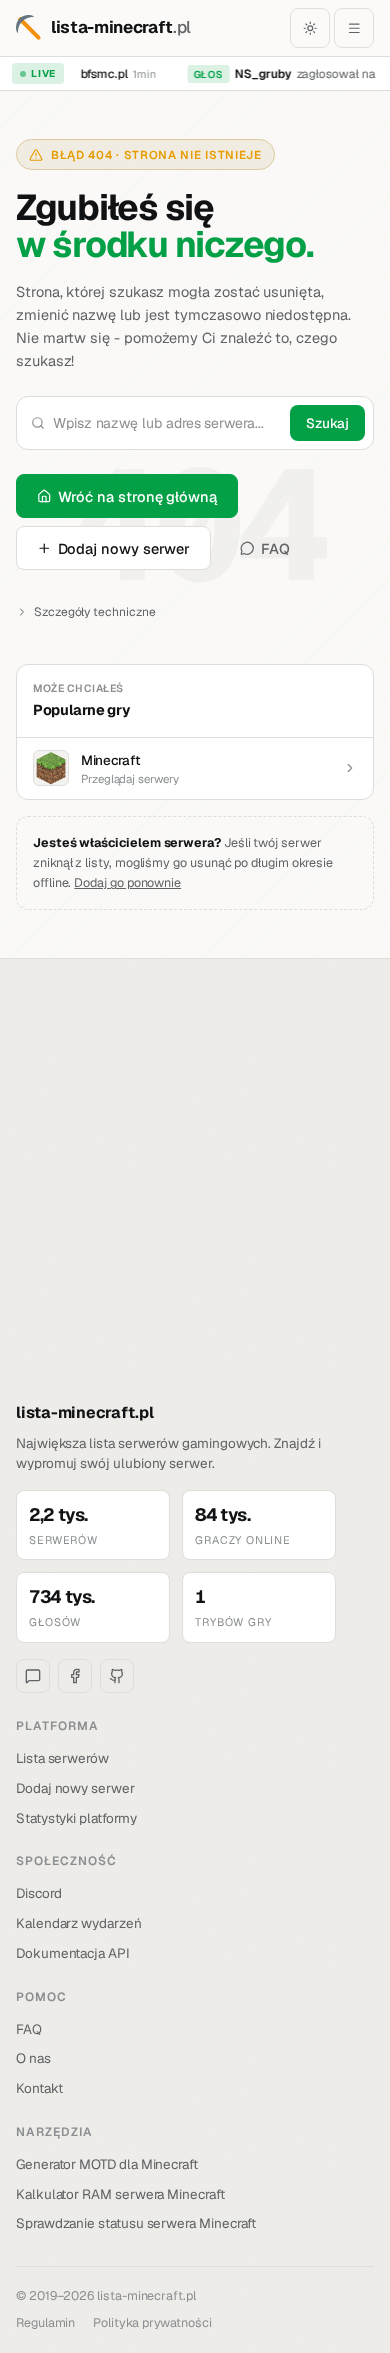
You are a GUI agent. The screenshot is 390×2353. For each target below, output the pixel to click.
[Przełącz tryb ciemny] (310, 28)
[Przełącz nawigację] (354, 28)
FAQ (275, 548)
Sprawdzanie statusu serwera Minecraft (136, 2223)
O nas (33, 2058)
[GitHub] (117, 1676)
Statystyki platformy (76, 1818)
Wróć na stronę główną (137, 496)
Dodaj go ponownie (127, 882)
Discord (39, 1893)
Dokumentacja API (73, 1953)
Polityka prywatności (152, 2322)
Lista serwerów (62, 1758)
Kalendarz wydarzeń (79, 1923)
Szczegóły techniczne (95, 612)
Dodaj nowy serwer (124, 548)
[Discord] (33, 1676)
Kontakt (39, 2088)
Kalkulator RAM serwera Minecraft (120, 2194)
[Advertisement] (195, 1196)
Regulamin (45, 2322)
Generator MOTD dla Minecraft (107, 2164)
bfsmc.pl (99, 74)
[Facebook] (75, 1676)
